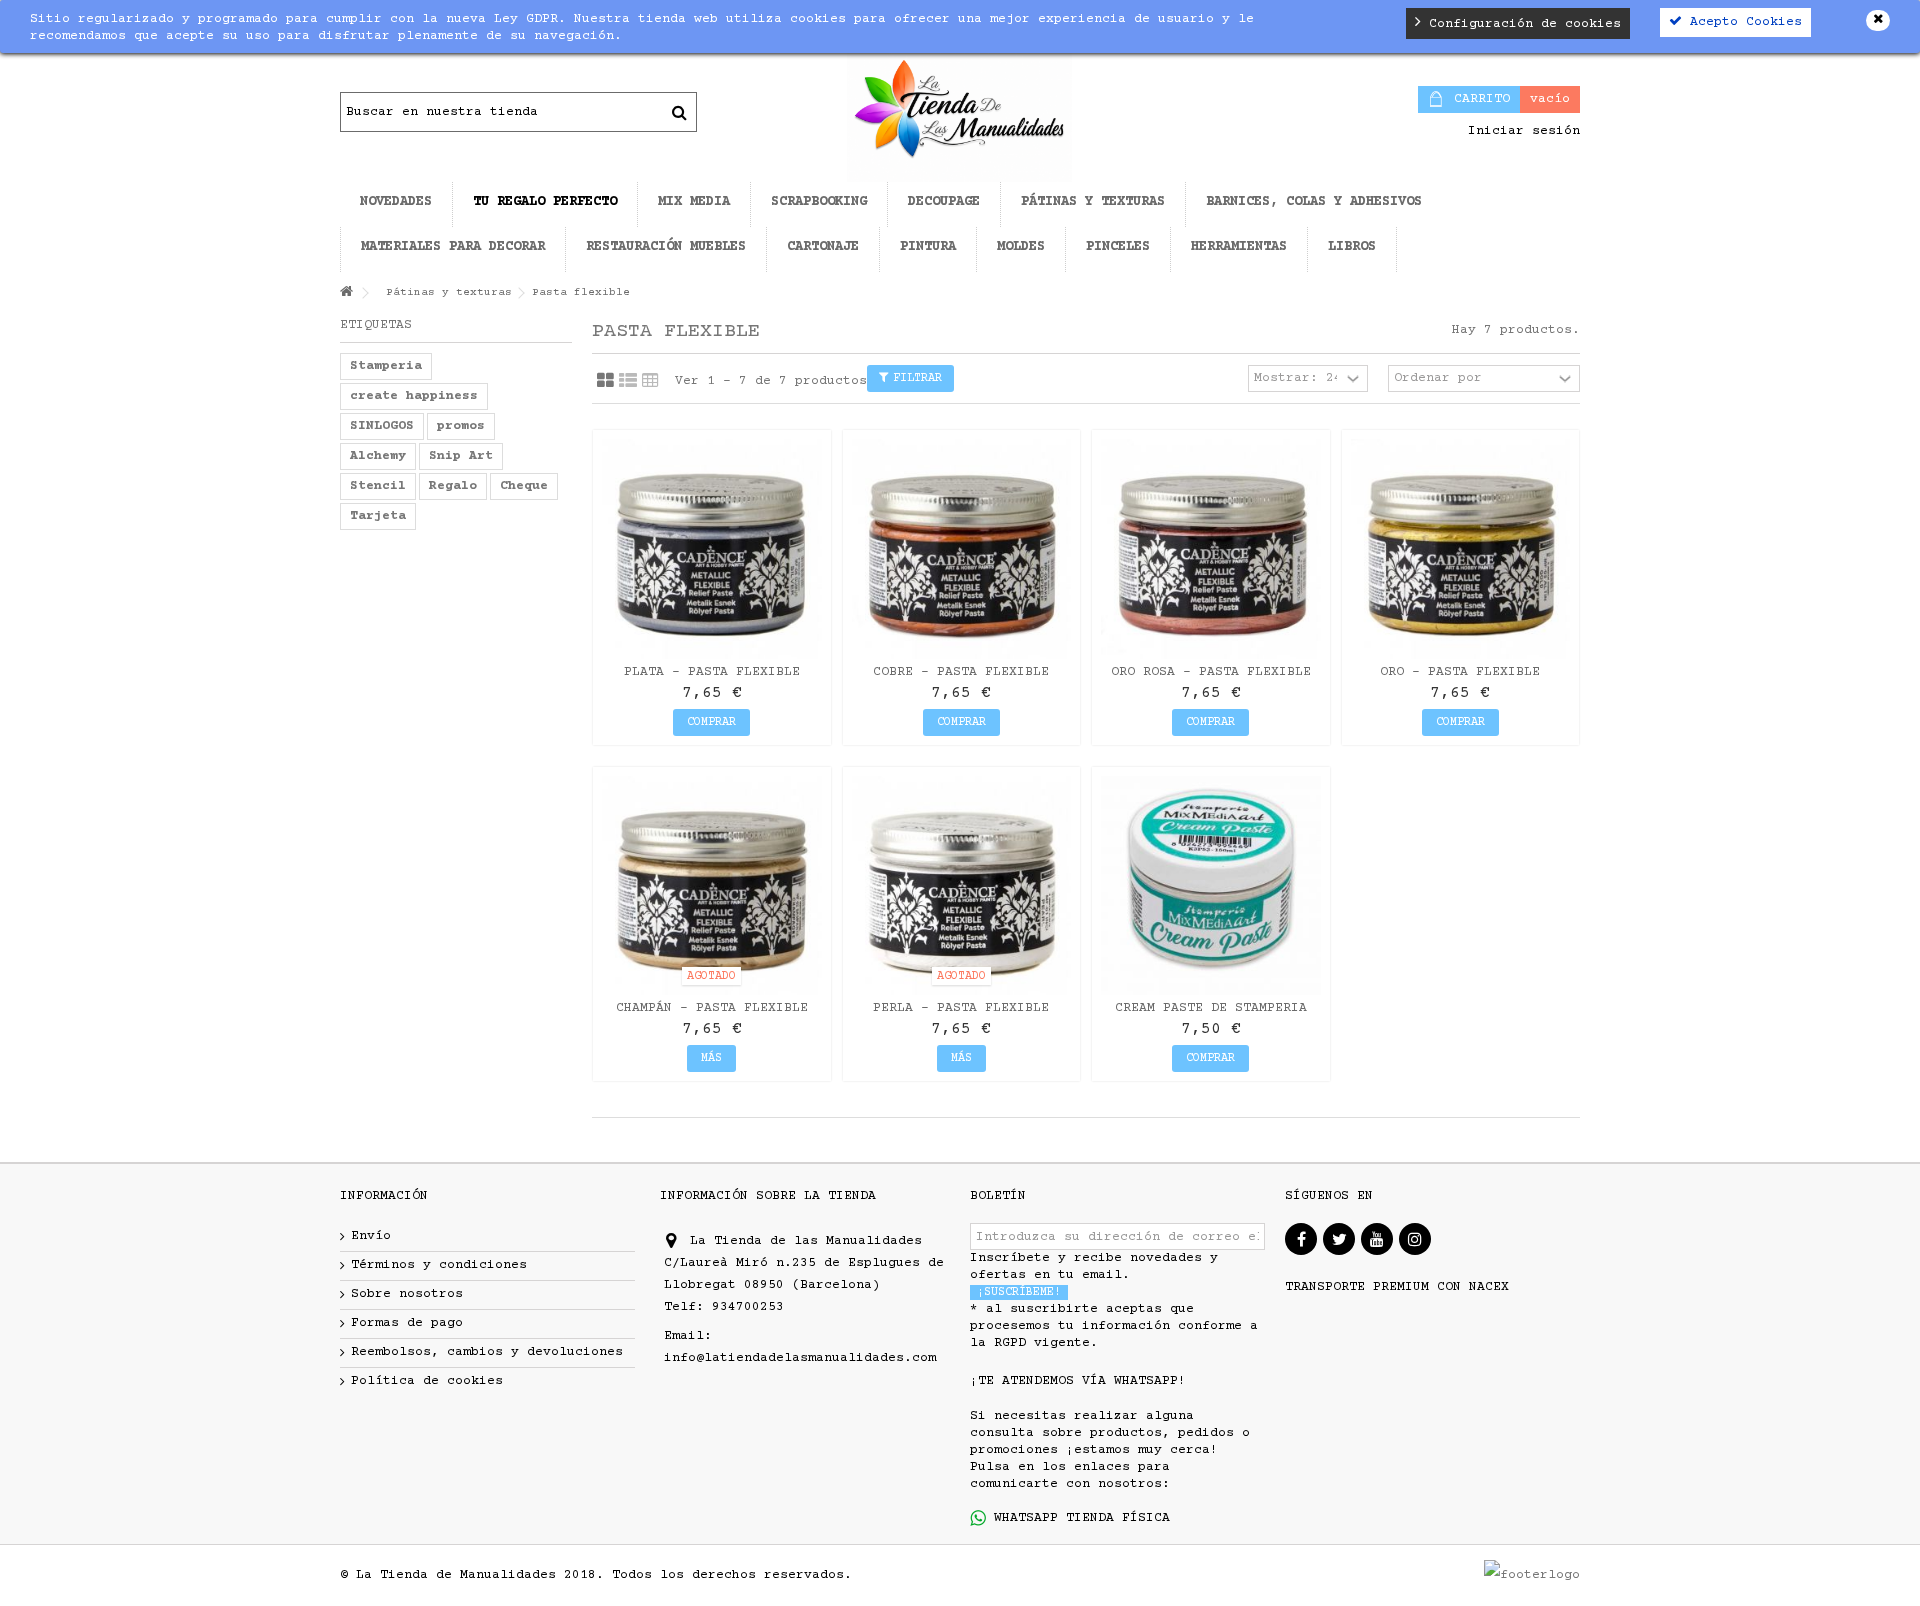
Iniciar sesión (1520, 131)
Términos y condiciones (439, 1265)
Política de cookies (427, 1381)
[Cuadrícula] (605, 381)
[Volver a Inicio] (346, 293)
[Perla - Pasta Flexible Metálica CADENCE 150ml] (962, 886)
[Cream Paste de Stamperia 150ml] (1211, 886)
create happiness (414, 396)
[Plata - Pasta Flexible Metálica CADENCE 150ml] (712, 549)
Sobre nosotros (407, 1294)
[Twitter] (1339, 1239)
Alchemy (378, 456)
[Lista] (628, 381)
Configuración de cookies (1521, 24)
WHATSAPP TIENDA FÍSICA (1078, 1518)
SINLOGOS (382, 426)
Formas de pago (407, 1323)
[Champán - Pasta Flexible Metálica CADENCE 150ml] (712, 886)
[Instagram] (1415, 1239)
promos (461, 426)
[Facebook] (1301, 1239)
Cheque (524, 486)
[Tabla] (650, 381)
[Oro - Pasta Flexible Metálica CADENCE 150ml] (1461, 549)
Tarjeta (378, 516)
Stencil (378, 486)
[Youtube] (1377, 1239)
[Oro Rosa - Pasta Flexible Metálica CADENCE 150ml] (1211, 549)
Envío (371, 1236)
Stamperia (386, 366)
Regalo (453, 486)
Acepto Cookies (1742, 22)
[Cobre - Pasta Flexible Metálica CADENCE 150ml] (962, 549)
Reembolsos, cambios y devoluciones (487, 1352)
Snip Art (461, 456)
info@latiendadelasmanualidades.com (800, 1358)
